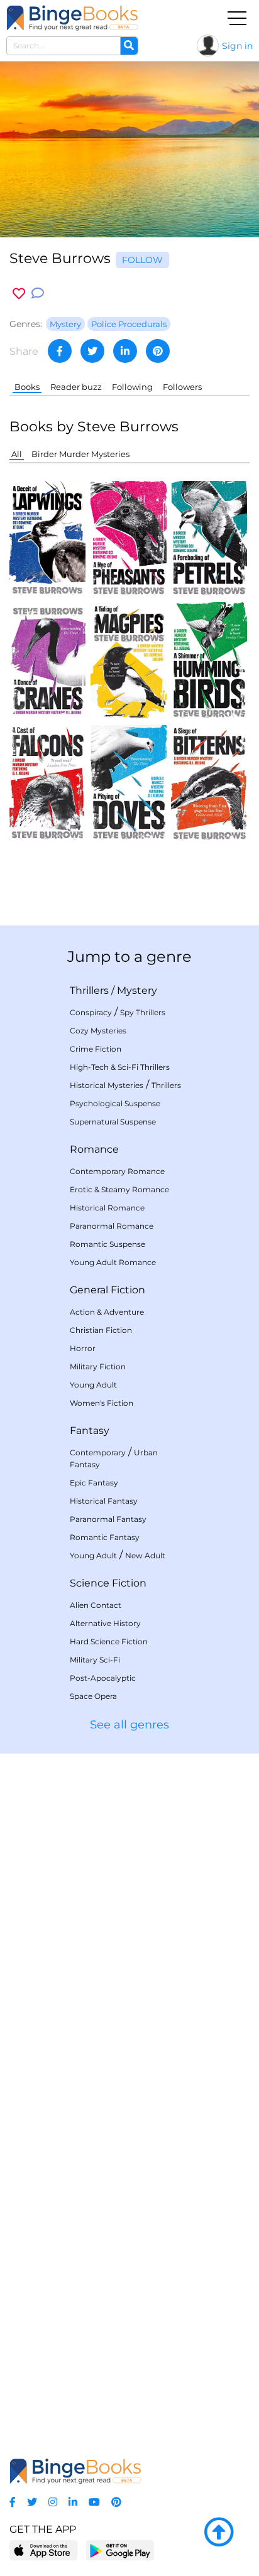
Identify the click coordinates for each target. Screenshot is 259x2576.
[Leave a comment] (38, 294)
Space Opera (93, 1696)
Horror (83, 1348)
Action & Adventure (107, 1312)
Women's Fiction (102, 1403)
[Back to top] (219, 2533)
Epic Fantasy (94, 1483)
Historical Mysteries (107, 1085)
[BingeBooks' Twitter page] (32, 2502)
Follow (142, 260)
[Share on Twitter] (92, 351)
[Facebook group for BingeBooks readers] (13, 2502)
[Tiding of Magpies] (129, 660)
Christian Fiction (101, 1330)
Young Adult (93, 1385)
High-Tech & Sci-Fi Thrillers (120, 1067)
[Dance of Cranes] (47, 660)
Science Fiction (108, 1583)
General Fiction (107, 1290)
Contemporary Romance (117, 1171)
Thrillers (89, 990)
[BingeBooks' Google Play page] (120, 2550)
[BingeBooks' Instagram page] (53, 2502)
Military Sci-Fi (95, 1660)
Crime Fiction (96, 1049)
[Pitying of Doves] (129, 783)
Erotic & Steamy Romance (119, 1189)
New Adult (145, 1555)
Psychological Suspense (115, 1103)
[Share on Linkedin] (125, 351)
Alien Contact (96, 1605)
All (17, 454)
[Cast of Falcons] (47, 783)
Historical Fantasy (104, 1501)
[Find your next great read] (72, 18)
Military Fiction (98, 1366)
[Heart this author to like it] (19, 294)
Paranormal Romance (112, 1226)
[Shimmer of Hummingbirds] (209, 660)
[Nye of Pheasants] (129, 538)
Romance (94, 1149)
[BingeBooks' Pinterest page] (116, 2502)
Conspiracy (91, 1012)
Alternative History (105, 1623)
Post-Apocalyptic (103, 1678)
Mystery (137, 990)
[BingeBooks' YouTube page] (94, 2502)
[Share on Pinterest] (158, 351)
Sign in (237, 46)
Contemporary (98, 1452)
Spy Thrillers (143, 1012)
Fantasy (90, 1431)
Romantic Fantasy (105, 1537)
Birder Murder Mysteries (80, 454)
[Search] (129, 46)
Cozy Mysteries (98, 1031)
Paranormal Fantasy (108, 1519)
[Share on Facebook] (60, 351)
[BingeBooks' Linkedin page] (73, 2502)
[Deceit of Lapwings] (47, 538)
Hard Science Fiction (109, 1641)
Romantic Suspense (107, 1244)
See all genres (129, 1725)
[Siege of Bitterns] (209, 783)
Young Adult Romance (113, 1262)
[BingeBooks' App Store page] (44, 2551)
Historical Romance (107, 1208)
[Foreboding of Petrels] (209, 538)
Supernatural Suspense (113, 1122)
